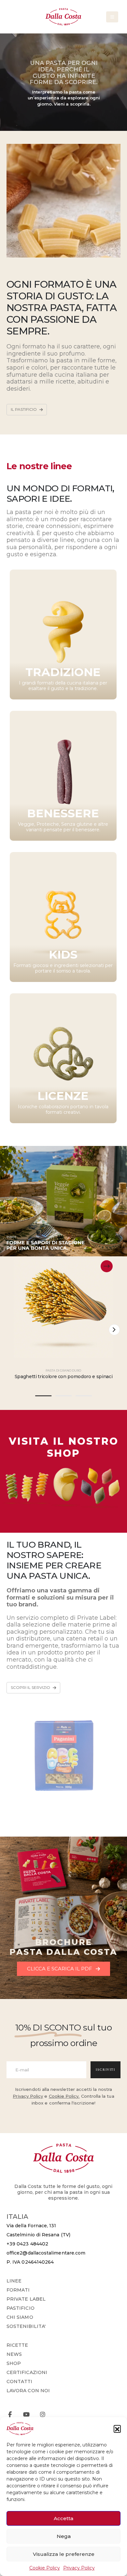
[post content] (63, 1309)
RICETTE (17, 2345)
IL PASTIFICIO (24, 409)
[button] (117, 2429)
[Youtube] (26, 2414)
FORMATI (18, 2290)
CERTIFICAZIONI (27, 2372)
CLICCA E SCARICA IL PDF (60, 1969)
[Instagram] (42, 2414)
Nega (64, 2536)
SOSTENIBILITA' (26, 2326)
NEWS (14, 2354)
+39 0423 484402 (27, 2244)
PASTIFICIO (21, 2308)
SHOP (14, 2363)
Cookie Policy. (64, 2096)
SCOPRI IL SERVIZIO (31, 1688)
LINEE (14, 2281)
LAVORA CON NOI (28, 2391)
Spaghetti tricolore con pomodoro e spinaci (63, 1376)
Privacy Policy (79, 2568)
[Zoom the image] (63, 1463)
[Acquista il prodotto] (107, 1266)
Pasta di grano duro (63, 1370)
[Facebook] (10, 2414)
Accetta (63, 2518)
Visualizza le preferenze (64, 2554)
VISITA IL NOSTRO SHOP (64, 1447)
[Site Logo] (63, 17)
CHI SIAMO (20, 2317)
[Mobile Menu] (112, 17)
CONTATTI (20, 2381)
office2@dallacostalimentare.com (46, 2253)
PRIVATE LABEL (26, 2299)
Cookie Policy (45, 2568)
